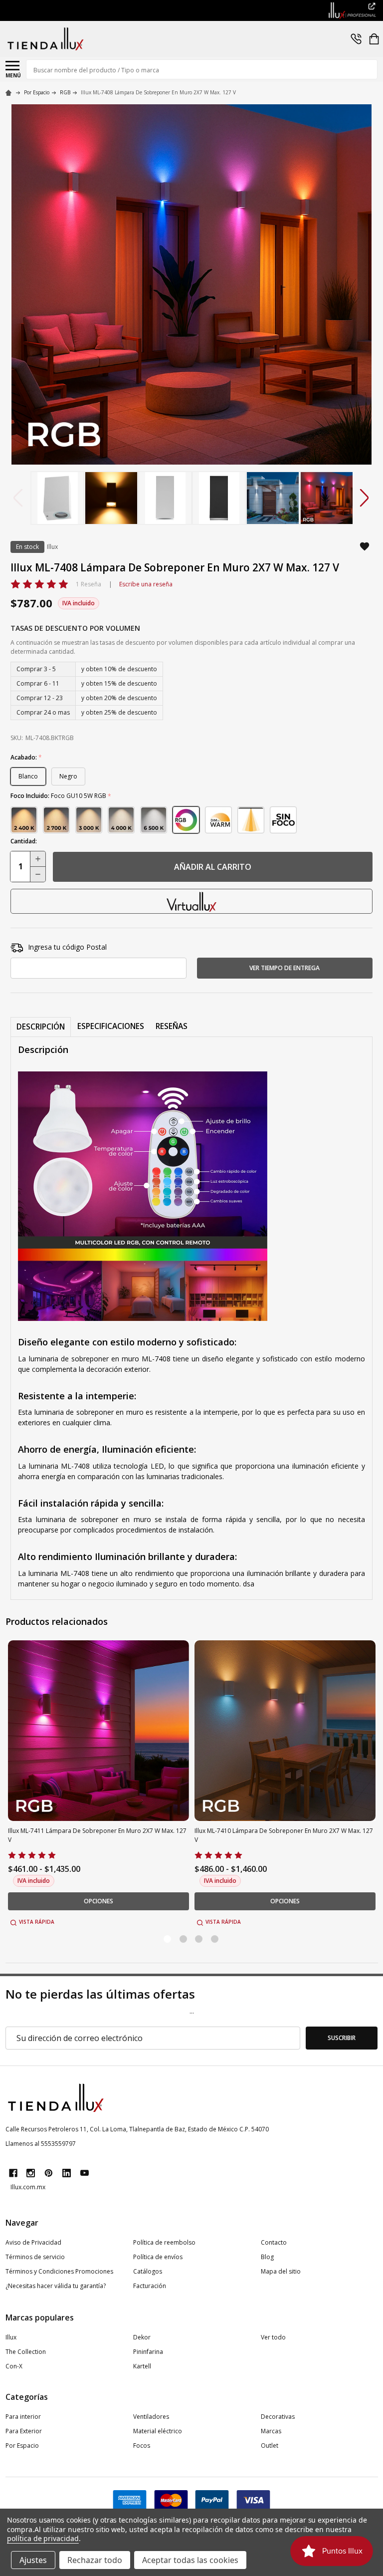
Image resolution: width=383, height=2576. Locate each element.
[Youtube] (85, 2173)
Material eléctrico (158, 2431)
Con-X (14, 2366)
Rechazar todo (95, 2560)
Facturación (150, 2286)
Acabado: (26, 758)
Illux (11, 2337)
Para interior (23, 2417)
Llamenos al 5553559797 (41, 2144)
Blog (267, 2257)
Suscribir (342, 2038)
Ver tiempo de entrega (285, 968)
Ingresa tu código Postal (67, 947)
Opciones (98, 1901)
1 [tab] (168, 1939)
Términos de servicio (35, 2257)
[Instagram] (31, 2173)
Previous (18, 498)
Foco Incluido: (61, 796)
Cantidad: (24, 841)
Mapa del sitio (281, 2271)
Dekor (142, 2337)
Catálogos (148, 2271)
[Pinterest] (49, 2173)
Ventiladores (151, 2417)
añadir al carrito (213, 867)
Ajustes (33, 2560)
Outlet (270, 2446)
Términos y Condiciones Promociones (59, 2271)
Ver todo (273, 2337)
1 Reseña (89, 584)
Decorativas (278, 2417)
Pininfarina (148, 2352)
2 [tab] (184, 1939)
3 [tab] (199, 1939)
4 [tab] (215, 1939)
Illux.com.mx (28, 2187)
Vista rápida (37, 1922)
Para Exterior (24, 2431)
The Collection (26, 2352)
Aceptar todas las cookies (190, 2560)
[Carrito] (374, 39)
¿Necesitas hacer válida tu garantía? (56, 2286)
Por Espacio (22, 2446)
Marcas (271, 2431)
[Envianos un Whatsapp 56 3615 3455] (356, 39)
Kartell (142, 2366)
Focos (142, 2446)
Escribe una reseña (146, 584)
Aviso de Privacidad (33, 2242)
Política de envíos (158, 2257)
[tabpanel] (99, 1784)
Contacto (274, 2242)
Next (365, 498)
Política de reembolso (164, 2242)
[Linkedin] (67, 2173)
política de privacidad (43, 2538)
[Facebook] (13, 2173)
